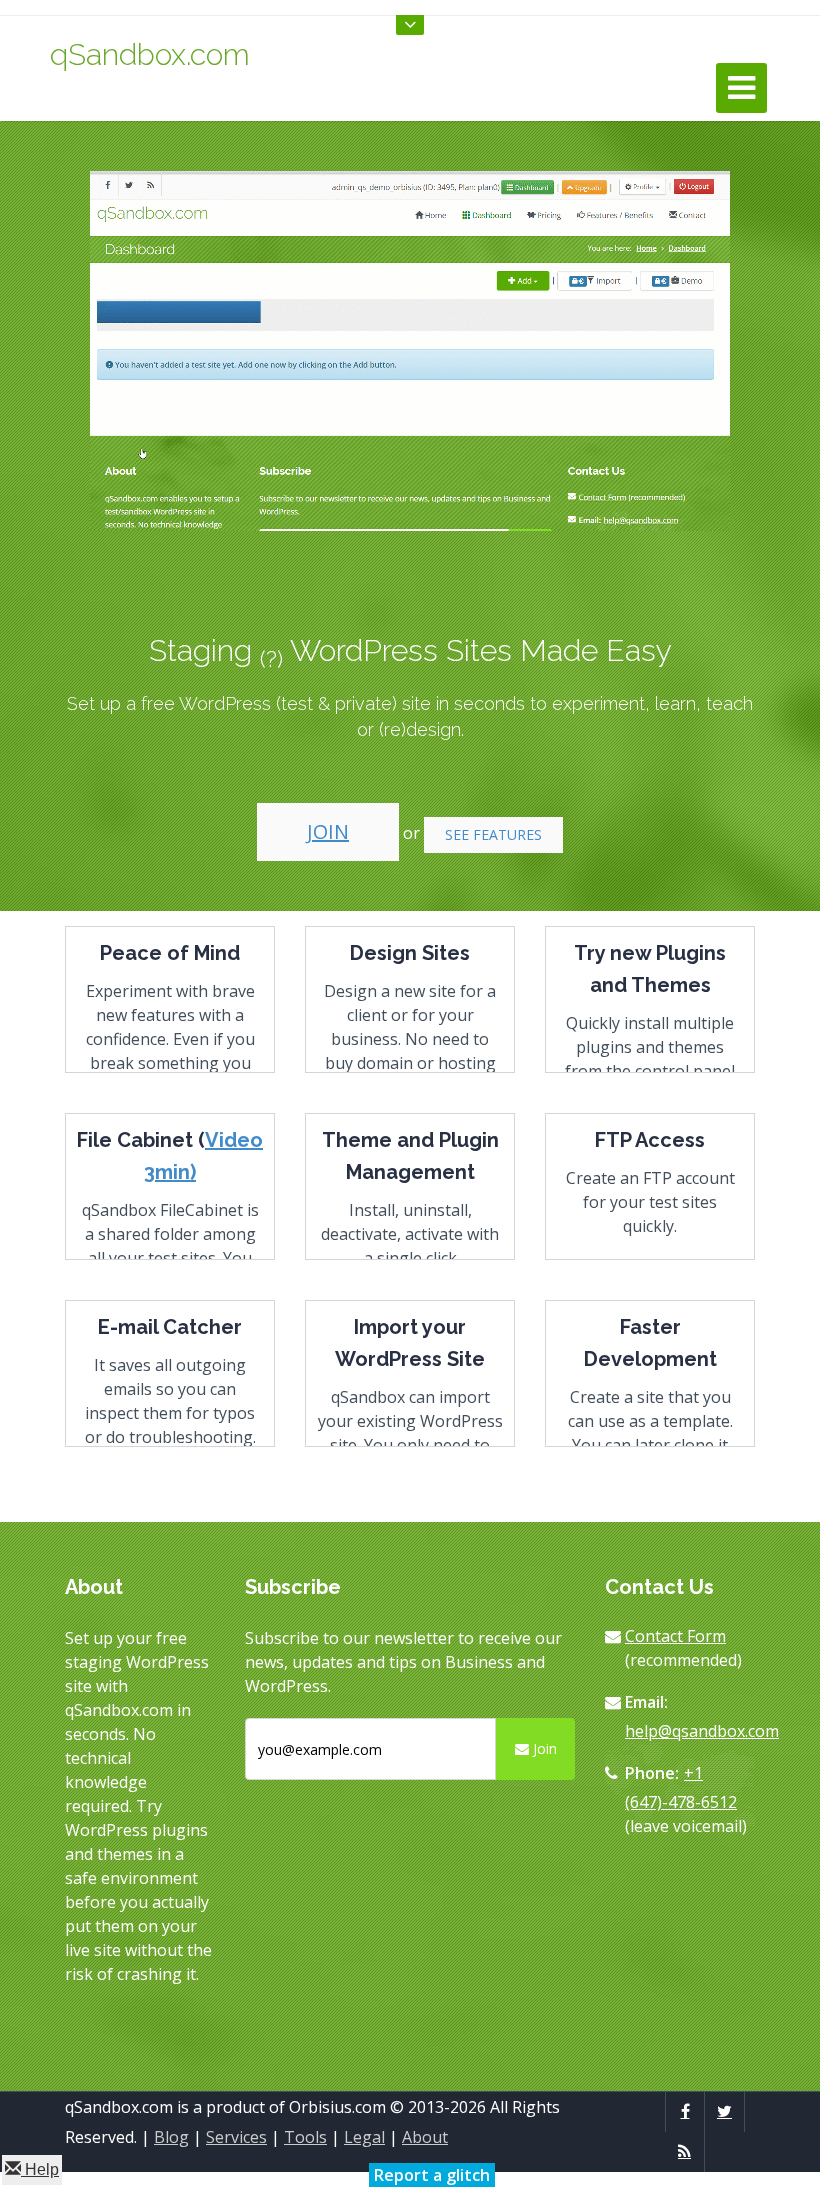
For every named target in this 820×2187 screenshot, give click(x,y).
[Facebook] (685, 2111)
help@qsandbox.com (702, 1731)
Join (328, 831)
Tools (305, 2137)
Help (40, 2169)
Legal (364, 2137)
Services (236, 2137)
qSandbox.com (150, 54)
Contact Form (675, 1636)
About (425, 2137)
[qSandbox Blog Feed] (684, 2151)
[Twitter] (724, 2111)
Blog (171, 2137)
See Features (493, 834)
